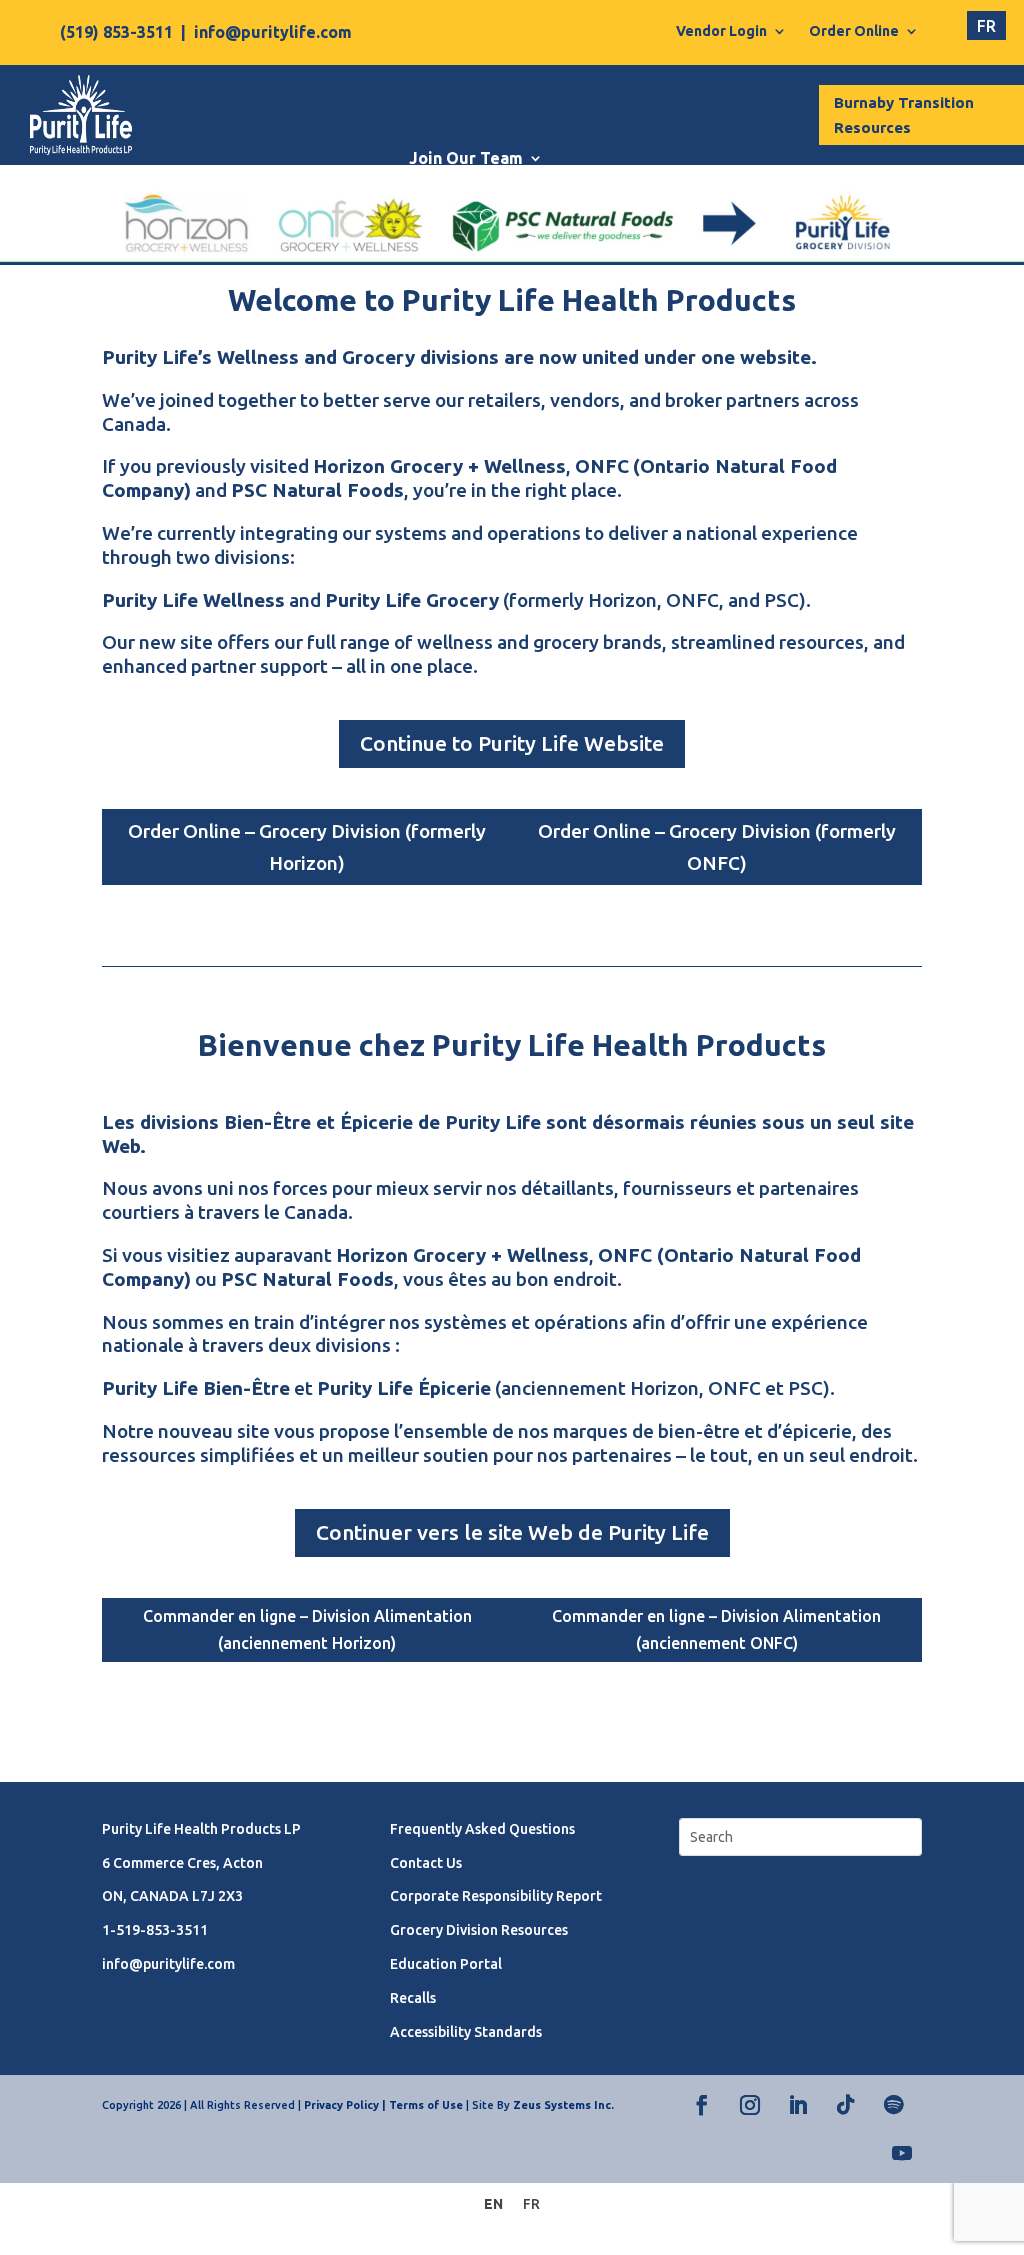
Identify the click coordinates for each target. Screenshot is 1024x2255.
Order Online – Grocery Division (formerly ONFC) (717, 847)
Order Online (854, 31)
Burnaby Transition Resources (904, 115)
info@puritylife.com (273, 32)
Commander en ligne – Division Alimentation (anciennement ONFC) (716, 1629)
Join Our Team (466, 158)
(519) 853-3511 (116, 32)
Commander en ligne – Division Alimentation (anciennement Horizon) (307, 1629)
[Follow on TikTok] (846, 2105)
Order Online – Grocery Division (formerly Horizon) (307, 847)
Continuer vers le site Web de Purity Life (512, 1532)
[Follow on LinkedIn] (798, 2105)
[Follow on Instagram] (750, 2105)
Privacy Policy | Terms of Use (383, 2105)
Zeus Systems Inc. (563, 2105)
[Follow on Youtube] (902, 2153)
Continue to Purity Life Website (512, 743)
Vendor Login (721, 31)
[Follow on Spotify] (894, 2105)
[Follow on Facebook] (702, 2105)
